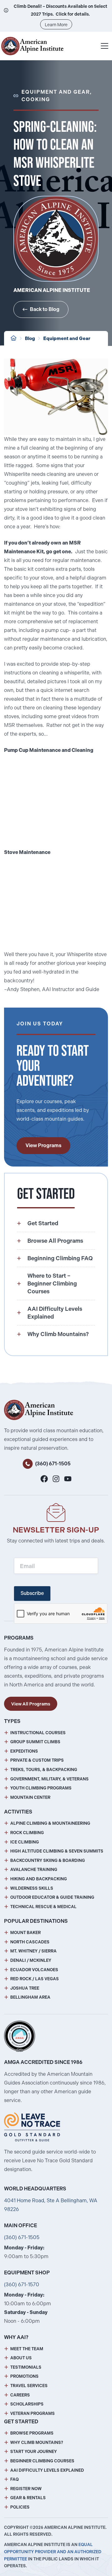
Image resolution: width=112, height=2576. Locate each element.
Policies (20, 2507)
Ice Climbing (25, 1842)
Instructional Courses (38, 1733)
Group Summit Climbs (35, 1742)
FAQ (14, 2479)
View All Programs (31, 1704)
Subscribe (32, 1593)
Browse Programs (32, 2433)
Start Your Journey (34, 2452)
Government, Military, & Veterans (49, 1779)
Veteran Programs (33, 2413)
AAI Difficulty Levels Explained (47, 2470)
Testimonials (26, 2367)
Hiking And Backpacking (39, 1879)
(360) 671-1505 (53, 1464)
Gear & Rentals (28, 2498)
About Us (21, 2358)
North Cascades (30, 1942)
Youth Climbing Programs (41, 1788)
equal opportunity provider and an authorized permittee (53, 2552)
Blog (30, 338)
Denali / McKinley (31, 1960)
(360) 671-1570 (22, 2285)
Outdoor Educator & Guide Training (52, 1897)
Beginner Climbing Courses (42, 2461)
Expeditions (24, 1751)
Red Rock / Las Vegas (35, 1979)
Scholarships (27, 2404)
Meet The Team (27, 2349)
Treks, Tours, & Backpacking (44, 1770)
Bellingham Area (30, 1997)
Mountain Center (30, 1797)
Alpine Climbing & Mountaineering (50, 1823)
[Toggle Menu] (105, 46)
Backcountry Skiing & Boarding (48, 1860)
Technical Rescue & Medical (43, 1907)
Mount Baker (26, 1933)
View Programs (43, 1145)
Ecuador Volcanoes (34, 1970)
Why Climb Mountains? (37, 2443)
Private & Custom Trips (37, 1760)
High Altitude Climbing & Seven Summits (57, 1851)
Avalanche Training (34, 1870)
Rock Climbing (27, 1833)
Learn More (56, 25)
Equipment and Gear (67, 338)
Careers (20, 2395)
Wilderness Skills (32, 1888)
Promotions (24, 2376)
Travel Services (29, 2386)
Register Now (26, 2489)
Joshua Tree (25, 1988)
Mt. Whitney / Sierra (33, 1951)
